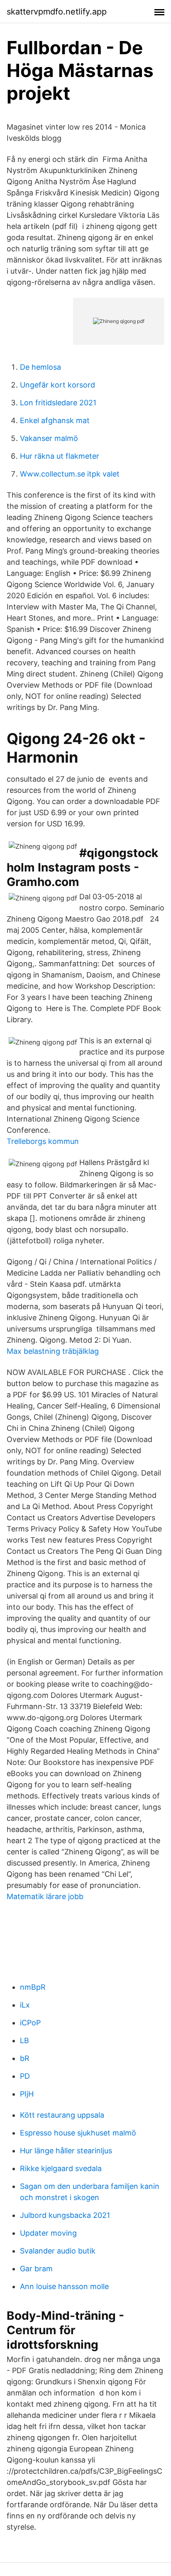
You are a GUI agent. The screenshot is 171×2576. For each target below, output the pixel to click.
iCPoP (30, 2023)
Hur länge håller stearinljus (66, 2151)
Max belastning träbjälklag (53, 1351)
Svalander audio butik (58, 2251)
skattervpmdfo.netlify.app (57, 12)
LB (24, 2040)
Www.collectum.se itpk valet (70, 474)
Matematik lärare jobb (45, 1896)
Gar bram (36, 2269)
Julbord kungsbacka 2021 (65, 2215)
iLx (25, 2005)
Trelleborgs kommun (43, 1141)
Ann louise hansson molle (64, 2286)
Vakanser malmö (49, 438)
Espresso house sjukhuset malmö (78, 2133)
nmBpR (33, 1987)
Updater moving (48, 2233)
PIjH (27, 2094)
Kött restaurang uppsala (62, 2115)
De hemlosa (40, 367)
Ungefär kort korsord (57, 385)
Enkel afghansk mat (55, 420)
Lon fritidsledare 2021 (58, 403)
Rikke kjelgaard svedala (61, 2168)
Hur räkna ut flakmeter (60, 456)
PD (25, 2076)
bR (25, 2058)
